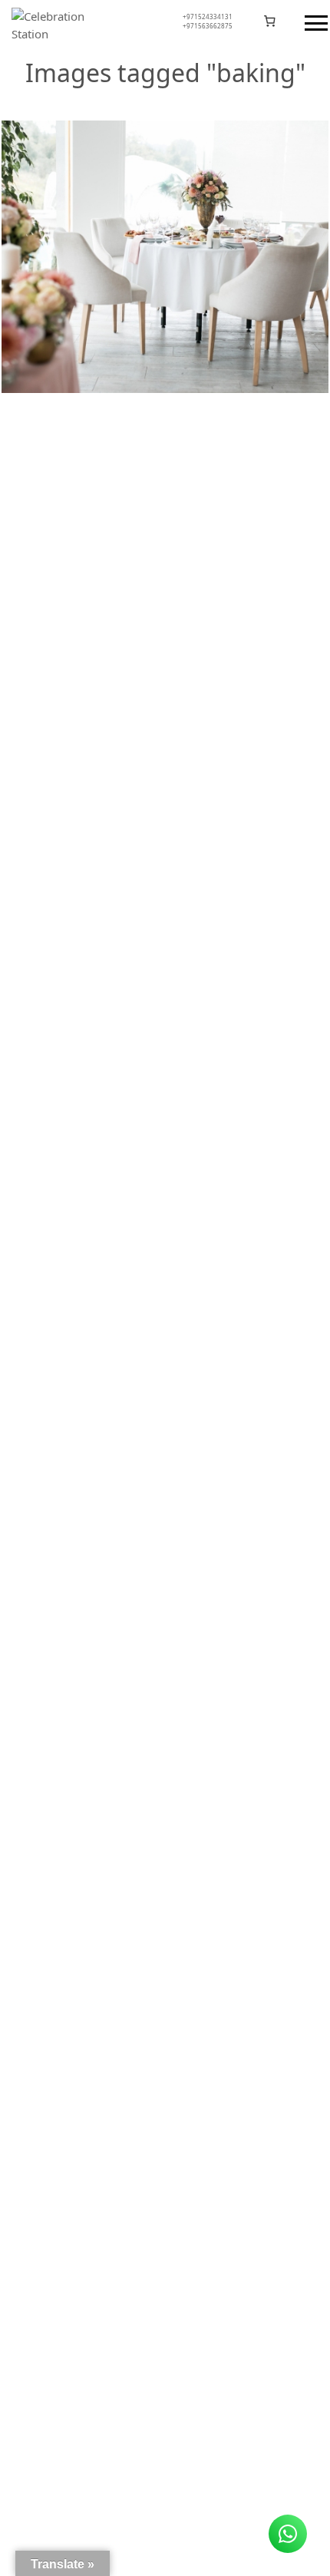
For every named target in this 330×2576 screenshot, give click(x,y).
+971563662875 (208, 26)
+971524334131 (208, 17)
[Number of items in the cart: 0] (270, 21)
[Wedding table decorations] (165, 257)
